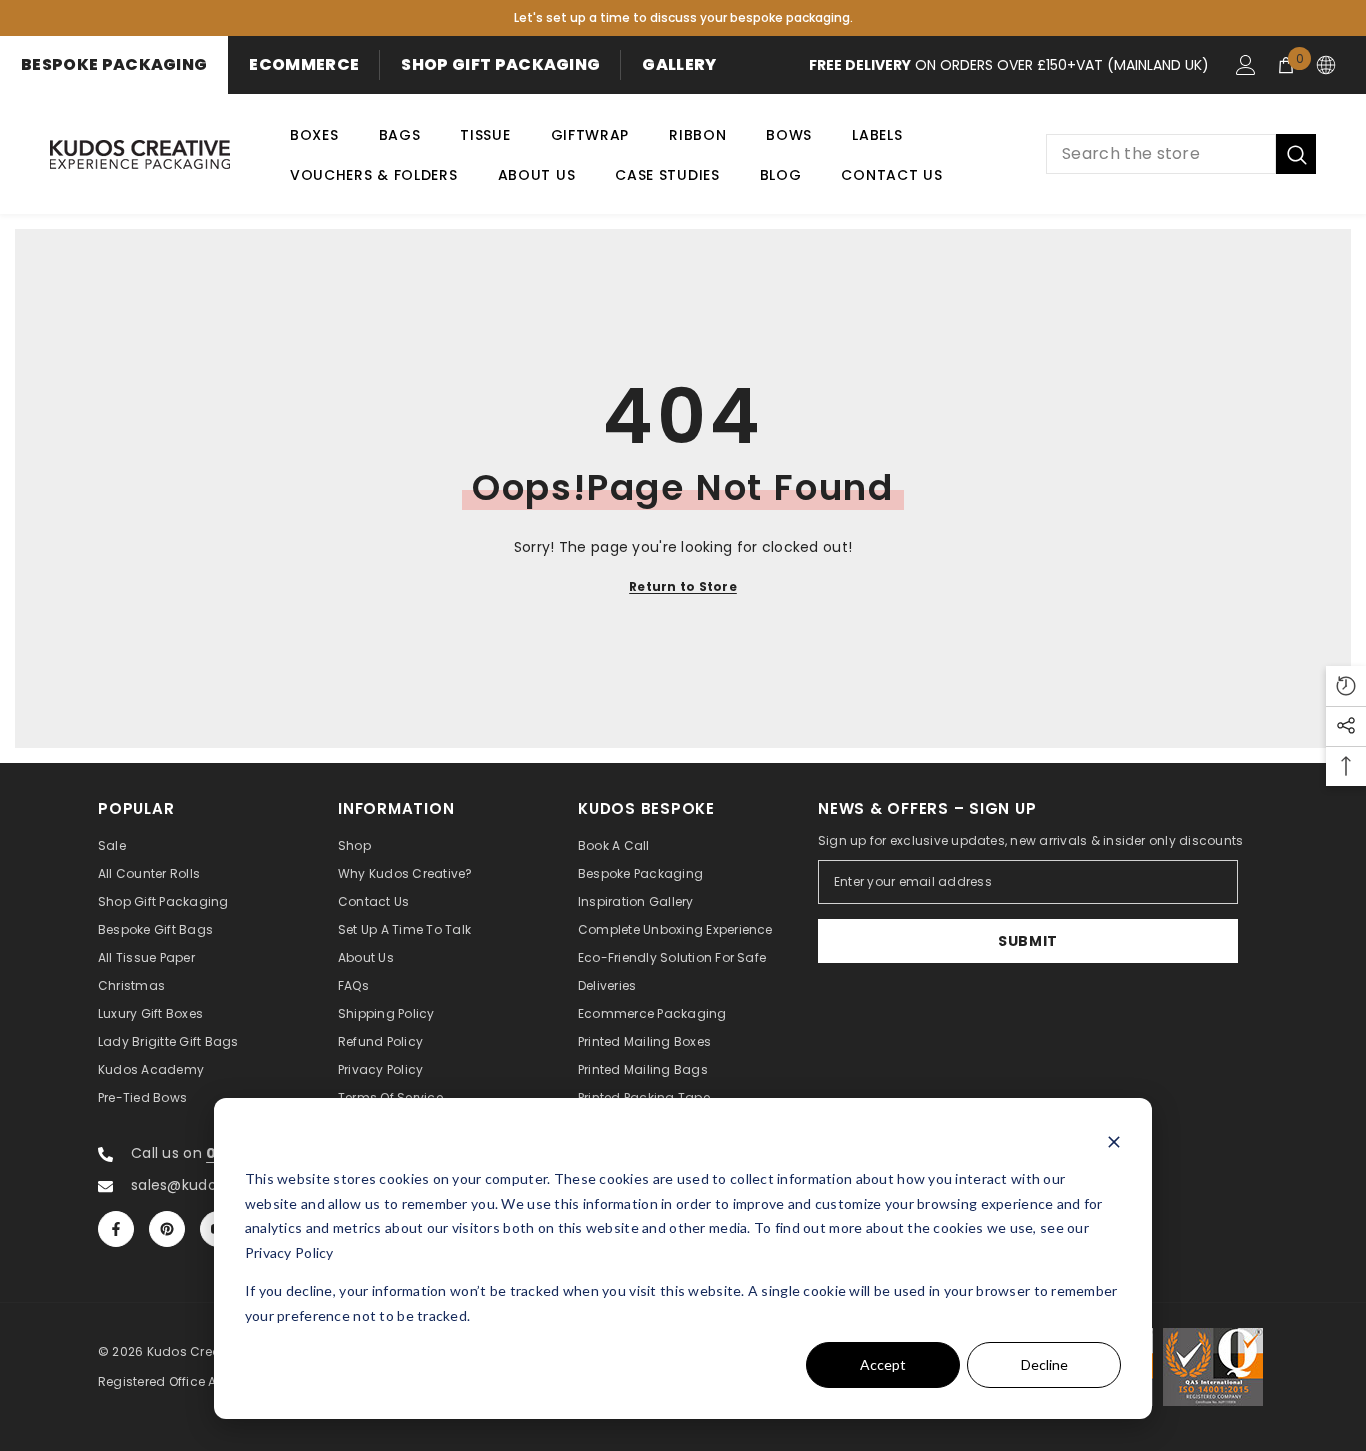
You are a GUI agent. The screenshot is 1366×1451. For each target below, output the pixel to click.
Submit (1028, 941)
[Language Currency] (1326, 65)
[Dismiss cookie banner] (1114, 1141)
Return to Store (683, 586)
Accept (883, 1364)
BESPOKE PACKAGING (114, 64)
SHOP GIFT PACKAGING (500, 64)
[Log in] (1246, 65)
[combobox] (1161, 154)
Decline (1044, 1364)
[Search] (1181, 154)
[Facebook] (116, 1229)
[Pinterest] (167, 1229)
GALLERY (679, 64)
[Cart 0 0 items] (1286, 65)
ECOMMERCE (304, 64)
